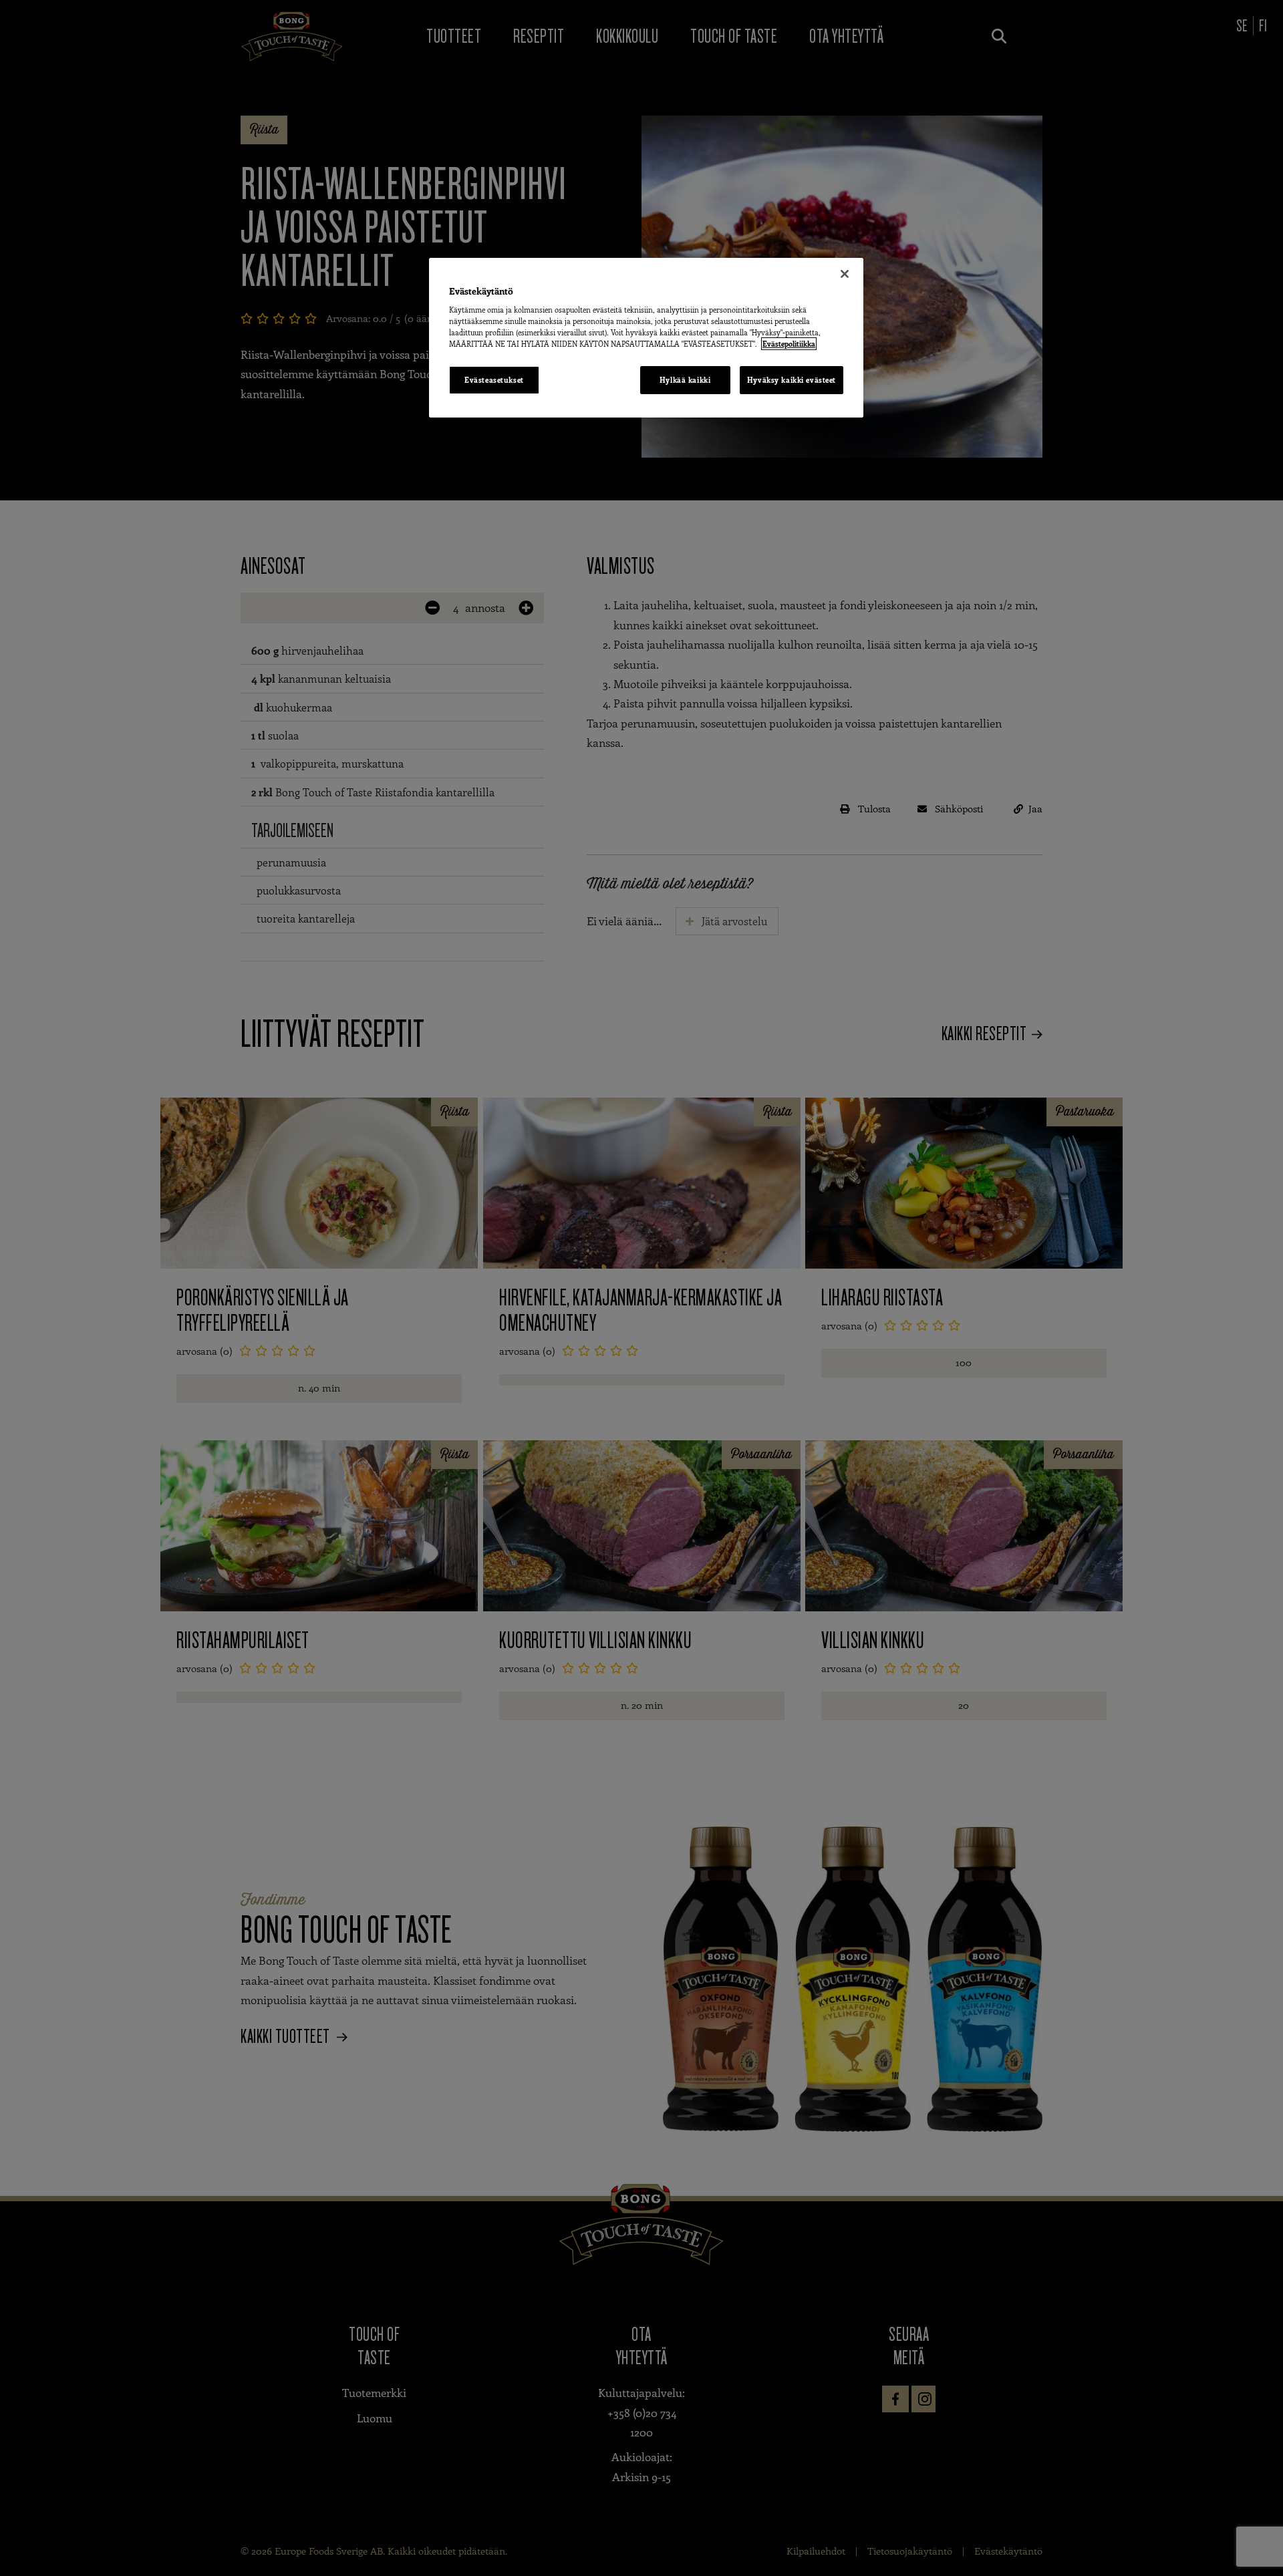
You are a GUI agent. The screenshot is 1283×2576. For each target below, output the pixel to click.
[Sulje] (845, 274)
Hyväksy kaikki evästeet (792, 380)
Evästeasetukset (494, 380)
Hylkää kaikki (685, 380)
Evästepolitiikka (789, 344)
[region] (646, 338)
